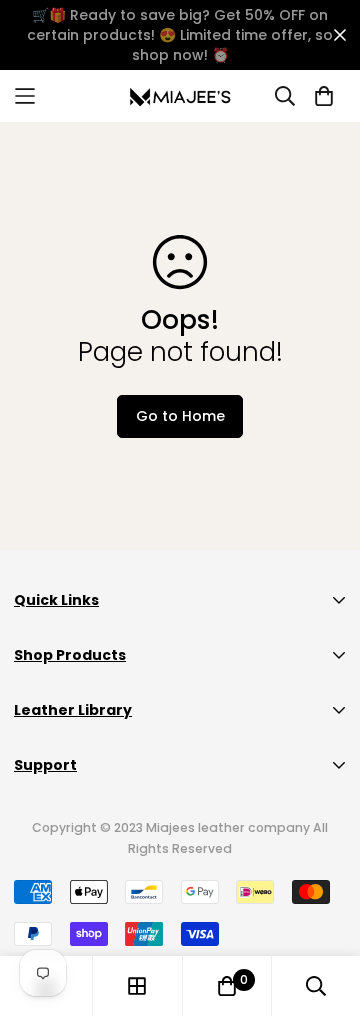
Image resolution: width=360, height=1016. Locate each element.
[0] (227, 986)
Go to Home (180, 416)
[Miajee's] (180, 96)
